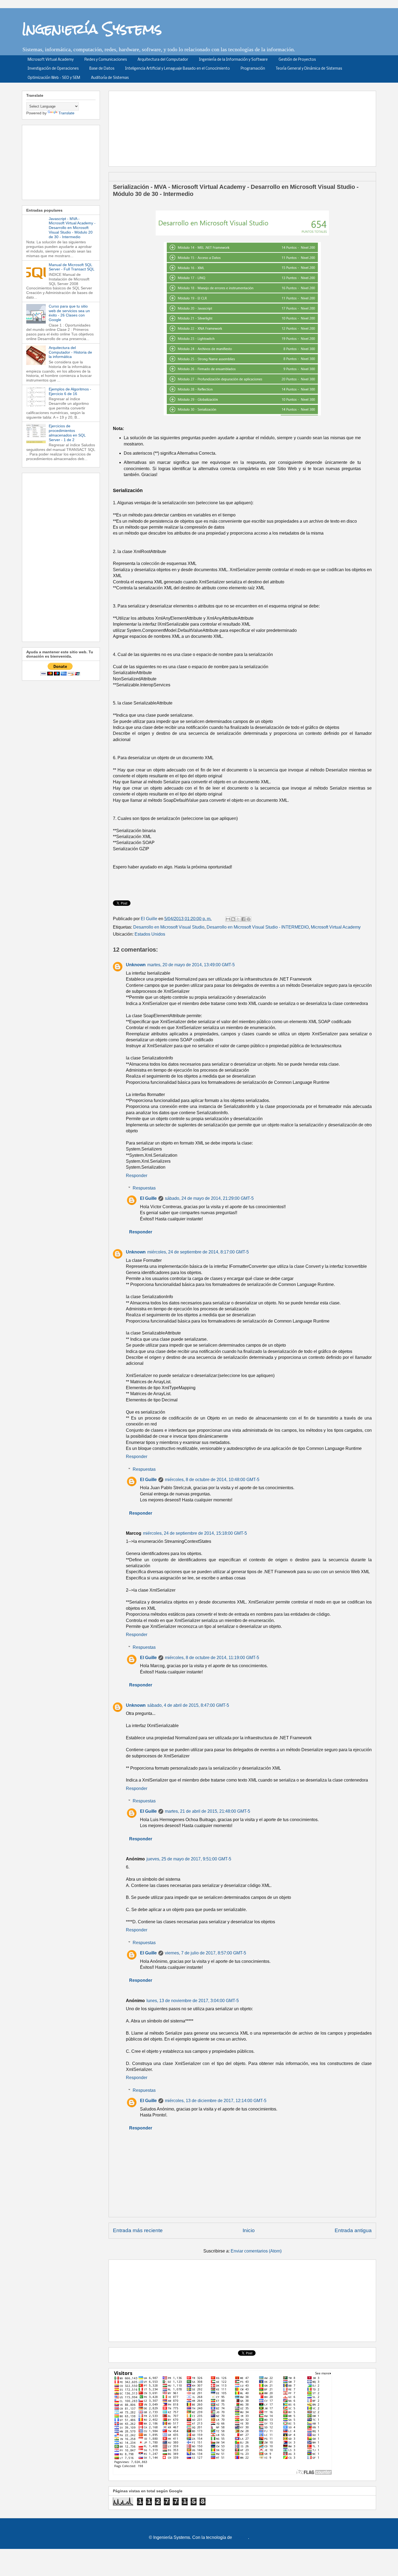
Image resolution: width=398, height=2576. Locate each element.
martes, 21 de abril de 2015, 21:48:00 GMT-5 (208, 1811)
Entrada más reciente (138, 2230)
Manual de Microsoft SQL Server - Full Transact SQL (72, 267)
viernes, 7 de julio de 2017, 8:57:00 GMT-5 (205, 1953)
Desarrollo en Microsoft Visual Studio (169, 927)
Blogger (241, 2537)
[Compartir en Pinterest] (249, 919)
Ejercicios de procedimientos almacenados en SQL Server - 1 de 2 (67, 433)
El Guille (148, 1198)
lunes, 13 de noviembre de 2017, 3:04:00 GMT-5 (193, 2001)
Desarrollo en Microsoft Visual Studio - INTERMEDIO (258, 927)
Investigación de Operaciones (53, 69)
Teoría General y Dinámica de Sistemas (309, 69)
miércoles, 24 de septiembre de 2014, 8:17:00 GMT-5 (198, 1252)
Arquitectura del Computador (163, 60)
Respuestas (144, 1188)
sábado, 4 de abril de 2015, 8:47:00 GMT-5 (188, 1705)
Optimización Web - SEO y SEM (54, 78)
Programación (253, 69)
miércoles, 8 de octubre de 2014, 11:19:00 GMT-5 (212, 1658)
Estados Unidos (150, 934)
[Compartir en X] (238, 919)
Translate (66, 113)
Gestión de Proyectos (297, 60)
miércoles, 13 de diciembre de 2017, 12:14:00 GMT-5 (216, 2101)
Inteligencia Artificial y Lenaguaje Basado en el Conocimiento (177, 69)
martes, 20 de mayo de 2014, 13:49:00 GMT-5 (191, 965)
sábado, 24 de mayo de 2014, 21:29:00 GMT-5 (209, 1198)
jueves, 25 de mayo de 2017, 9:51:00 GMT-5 (189, 1859)
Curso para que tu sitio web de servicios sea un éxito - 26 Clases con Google (69, 313)
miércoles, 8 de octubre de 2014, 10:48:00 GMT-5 (212, 1480)
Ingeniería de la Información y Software (233, 60)
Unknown (136, 965)
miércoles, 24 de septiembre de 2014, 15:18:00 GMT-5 (195, 1533)
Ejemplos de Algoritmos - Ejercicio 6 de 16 (70, 391)
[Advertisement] (244, 127)
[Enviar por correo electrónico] (228, 919)
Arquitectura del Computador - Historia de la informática (70, 352)
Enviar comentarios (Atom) (256, 2251)
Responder (137, 1176)
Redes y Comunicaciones (106, 60)
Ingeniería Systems (92, 29)
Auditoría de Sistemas (110, 78)
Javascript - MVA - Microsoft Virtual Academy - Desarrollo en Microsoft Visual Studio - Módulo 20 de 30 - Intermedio (72, 228)
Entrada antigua (353, 2230)
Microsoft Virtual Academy (51, 60)
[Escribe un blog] (233, 919)
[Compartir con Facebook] (243, 919)
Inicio (249, 2230)
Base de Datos (102, 69)
